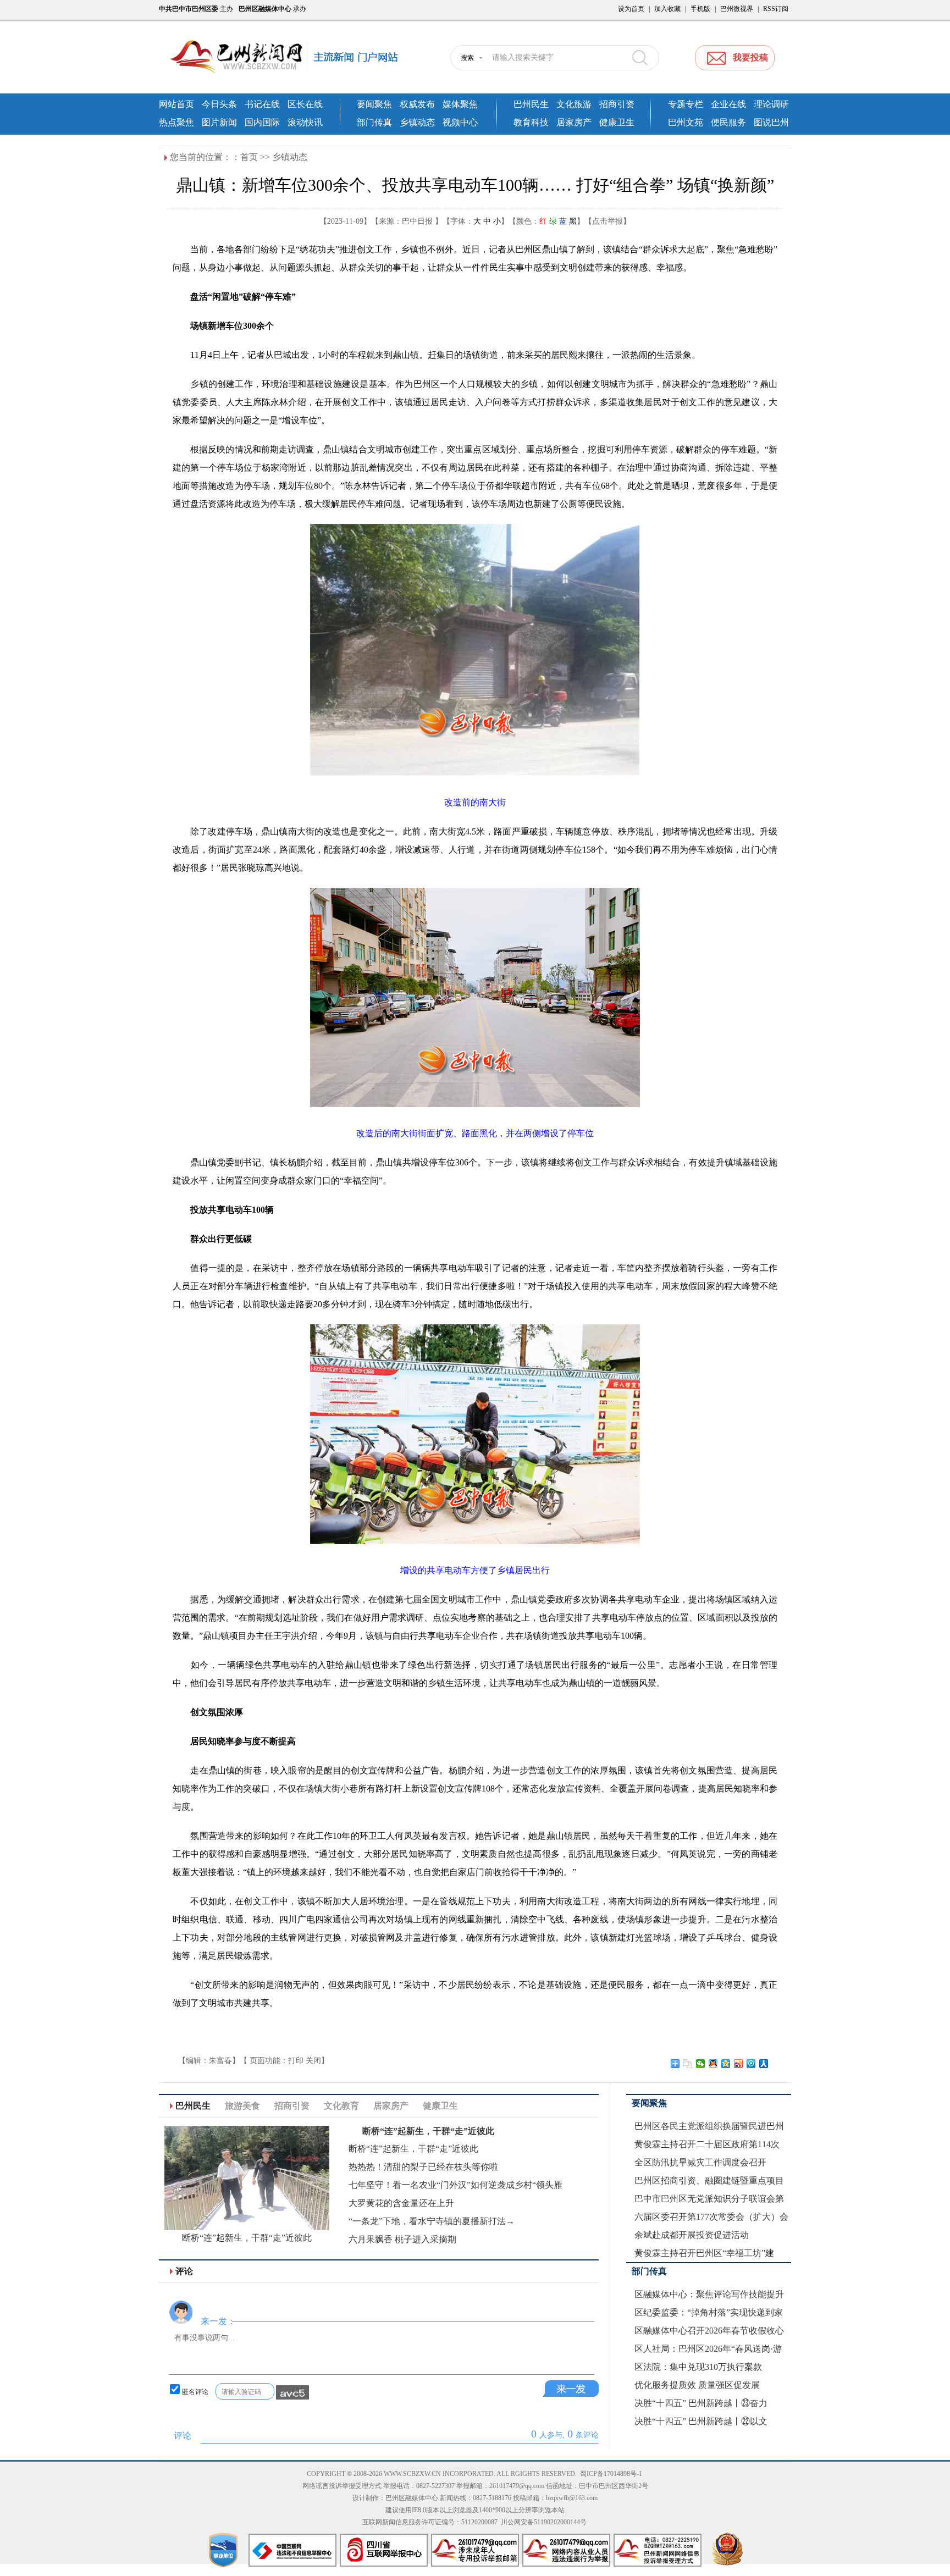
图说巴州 (771, 122)
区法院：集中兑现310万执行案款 (698, 2367)
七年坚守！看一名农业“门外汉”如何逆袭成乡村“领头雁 (455, 2185)
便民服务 (728, 122)
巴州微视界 (737, 9)
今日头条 (219, 104)
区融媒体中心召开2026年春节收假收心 (709, 2331)
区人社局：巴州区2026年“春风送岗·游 (708, 2349)
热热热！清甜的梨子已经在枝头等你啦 (423, 2167)
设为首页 (631, 9)
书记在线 (262, 104)
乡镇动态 (417, 122)
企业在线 (728, 104)
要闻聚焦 (374, 104)
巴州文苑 (686, 122)
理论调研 (771, 104)
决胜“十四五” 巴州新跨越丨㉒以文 (701, 2421)
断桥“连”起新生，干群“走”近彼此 (247, 2238)
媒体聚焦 (460, 104)
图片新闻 (219, 122)
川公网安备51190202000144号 (544, 2522)
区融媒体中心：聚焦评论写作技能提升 (709, 2294)
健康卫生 (617, 122)
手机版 (700, 9)
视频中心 (460, 122)
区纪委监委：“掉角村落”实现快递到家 (709, 2312)
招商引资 (617, 104)
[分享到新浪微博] (739, 2064)
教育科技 (531, 122)
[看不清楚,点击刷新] (292, 2392)
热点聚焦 (176, 122)
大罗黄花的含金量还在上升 (401, 2203)
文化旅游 (574, 104)
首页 (249, 157)
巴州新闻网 (294, 58)
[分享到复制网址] (688, 2064)
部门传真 (374, 122)
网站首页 (176, 104)
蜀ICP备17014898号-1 (611, 2474)
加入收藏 (667, 9)
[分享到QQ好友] (713, 2064)
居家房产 (574, 122)
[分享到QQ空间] (726, 2064)
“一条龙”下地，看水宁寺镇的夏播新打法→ (432, 2221)
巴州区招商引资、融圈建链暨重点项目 (709, 2180)
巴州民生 (531, 104)
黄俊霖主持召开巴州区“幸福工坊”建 (704, 2253)
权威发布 (417, 104)
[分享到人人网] (764, 2064)
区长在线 (305, 104)
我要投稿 (750, 57)
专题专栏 (686, 104)
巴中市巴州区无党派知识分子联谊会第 (709, 2199)
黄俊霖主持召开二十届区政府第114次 (707, 2144)
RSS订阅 (776, 9)
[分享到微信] (701, 2064)
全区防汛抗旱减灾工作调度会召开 (700, 2162)
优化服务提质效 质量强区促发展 (697, 2385)
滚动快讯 (305, 122)
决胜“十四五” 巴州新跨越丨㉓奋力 (701, 2403)
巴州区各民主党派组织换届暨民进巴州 (709, 2126)
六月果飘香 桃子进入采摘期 (402, 2239)
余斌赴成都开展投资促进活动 (692, 2235)
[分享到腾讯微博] (751, 2064)
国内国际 (262, 122)
